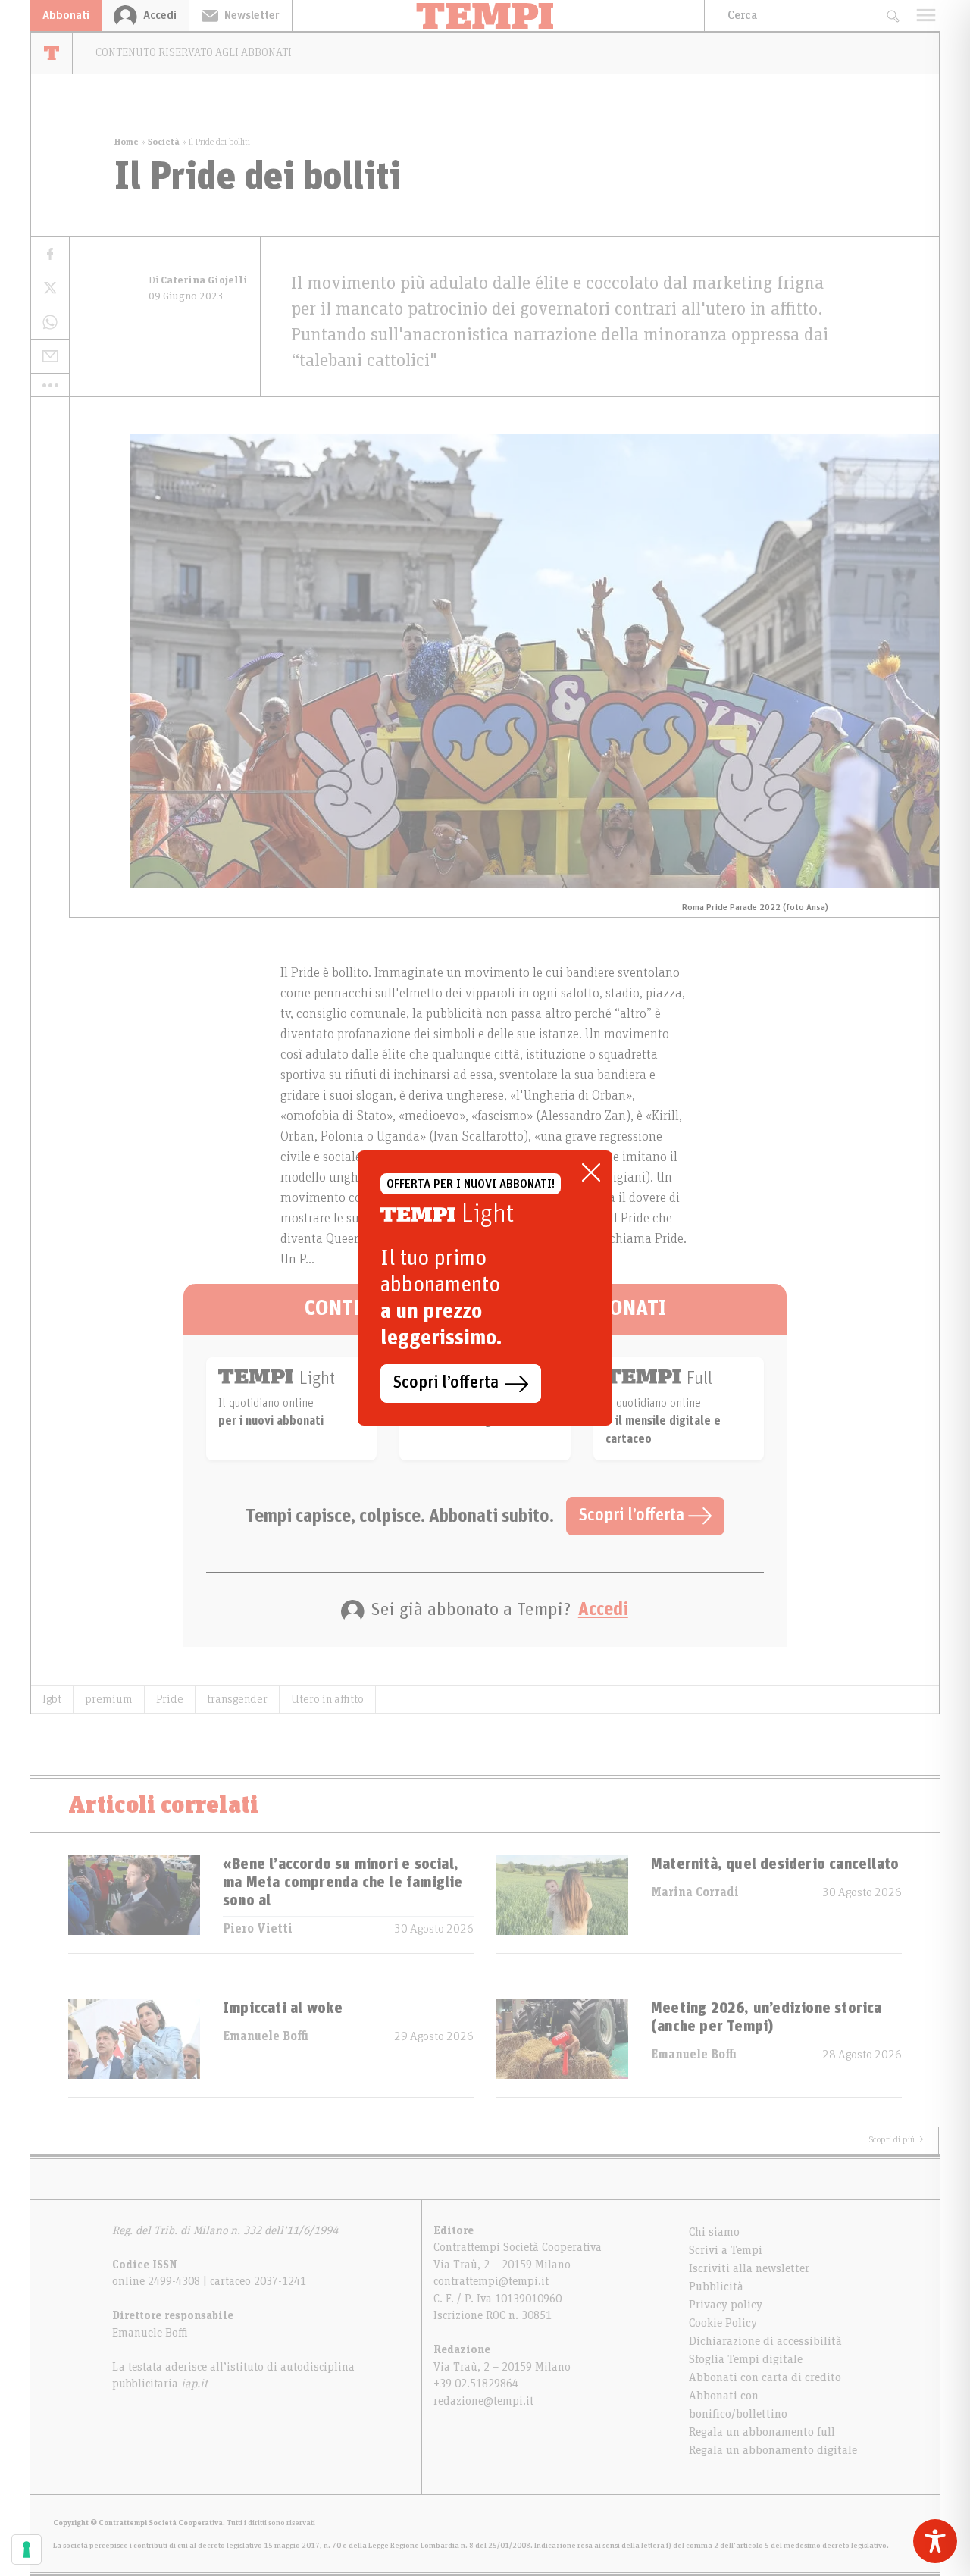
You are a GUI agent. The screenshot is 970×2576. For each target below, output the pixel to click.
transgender (237, 1699)
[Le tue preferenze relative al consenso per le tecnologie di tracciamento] (27, 2549)
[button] (50, 385)
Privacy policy (726, 2305)
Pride (170, 1699)
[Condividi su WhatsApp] (50, 322)
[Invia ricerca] (892, 16)
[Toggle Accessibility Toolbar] (935, 2541)
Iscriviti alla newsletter (749, 2268)
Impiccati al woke (283, 2008)
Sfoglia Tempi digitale (746, 2359)
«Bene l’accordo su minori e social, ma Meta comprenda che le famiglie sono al (343, 1883)
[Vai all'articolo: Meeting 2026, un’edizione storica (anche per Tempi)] (562, 2048)
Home (127, 142)
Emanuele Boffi (266, 2036)
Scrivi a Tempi (726, 2250)
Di (198, 280)
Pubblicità (716, 2286)
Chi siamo (714, 2232)
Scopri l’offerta (634, 1516)
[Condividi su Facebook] (50, 254)
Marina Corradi (695, 1892)
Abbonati (66, 15)
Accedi (603, 1610)
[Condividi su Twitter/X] (50, 288)
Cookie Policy (723, 2323)
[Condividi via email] (50, 357)
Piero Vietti (258, 1929)
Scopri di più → (896, 2139)
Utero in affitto (327, 1699)
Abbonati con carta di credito (765, 2377)
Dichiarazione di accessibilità (765, 2341)
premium (109, 1699)
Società (164, 142)
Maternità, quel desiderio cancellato (775, 1864)
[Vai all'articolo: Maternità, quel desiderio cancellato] (562, 1904)
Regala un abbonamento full (762, 2432)
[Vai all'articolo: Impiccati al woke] (134, 2048)
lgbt (52, 1699)
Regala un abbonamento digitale (773, 2450)
